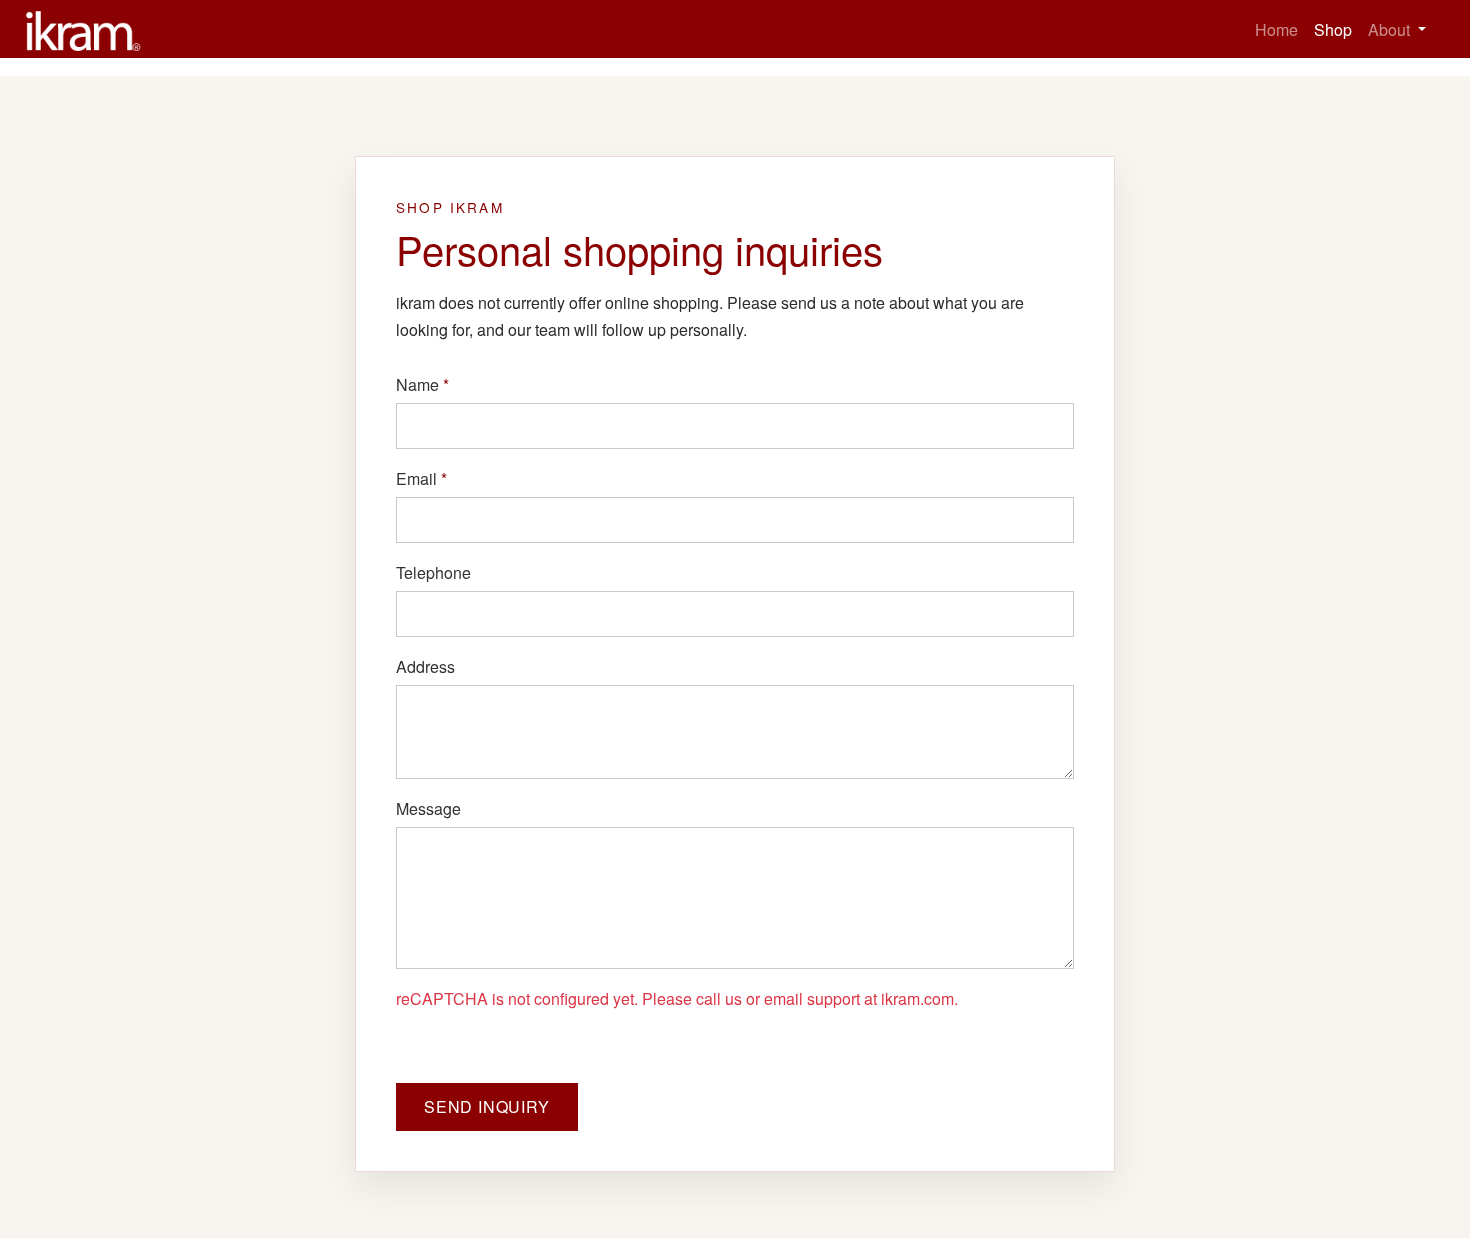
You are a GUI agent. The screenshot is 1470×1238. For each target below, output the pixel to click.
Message (428, 808)
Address (425, 666)
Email (421, 478)
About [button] (1391, 29)
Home (1276, 29)
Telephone (433, 572)
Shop (1333, 29)
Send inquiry (487, 1106)
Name (422, 384)
